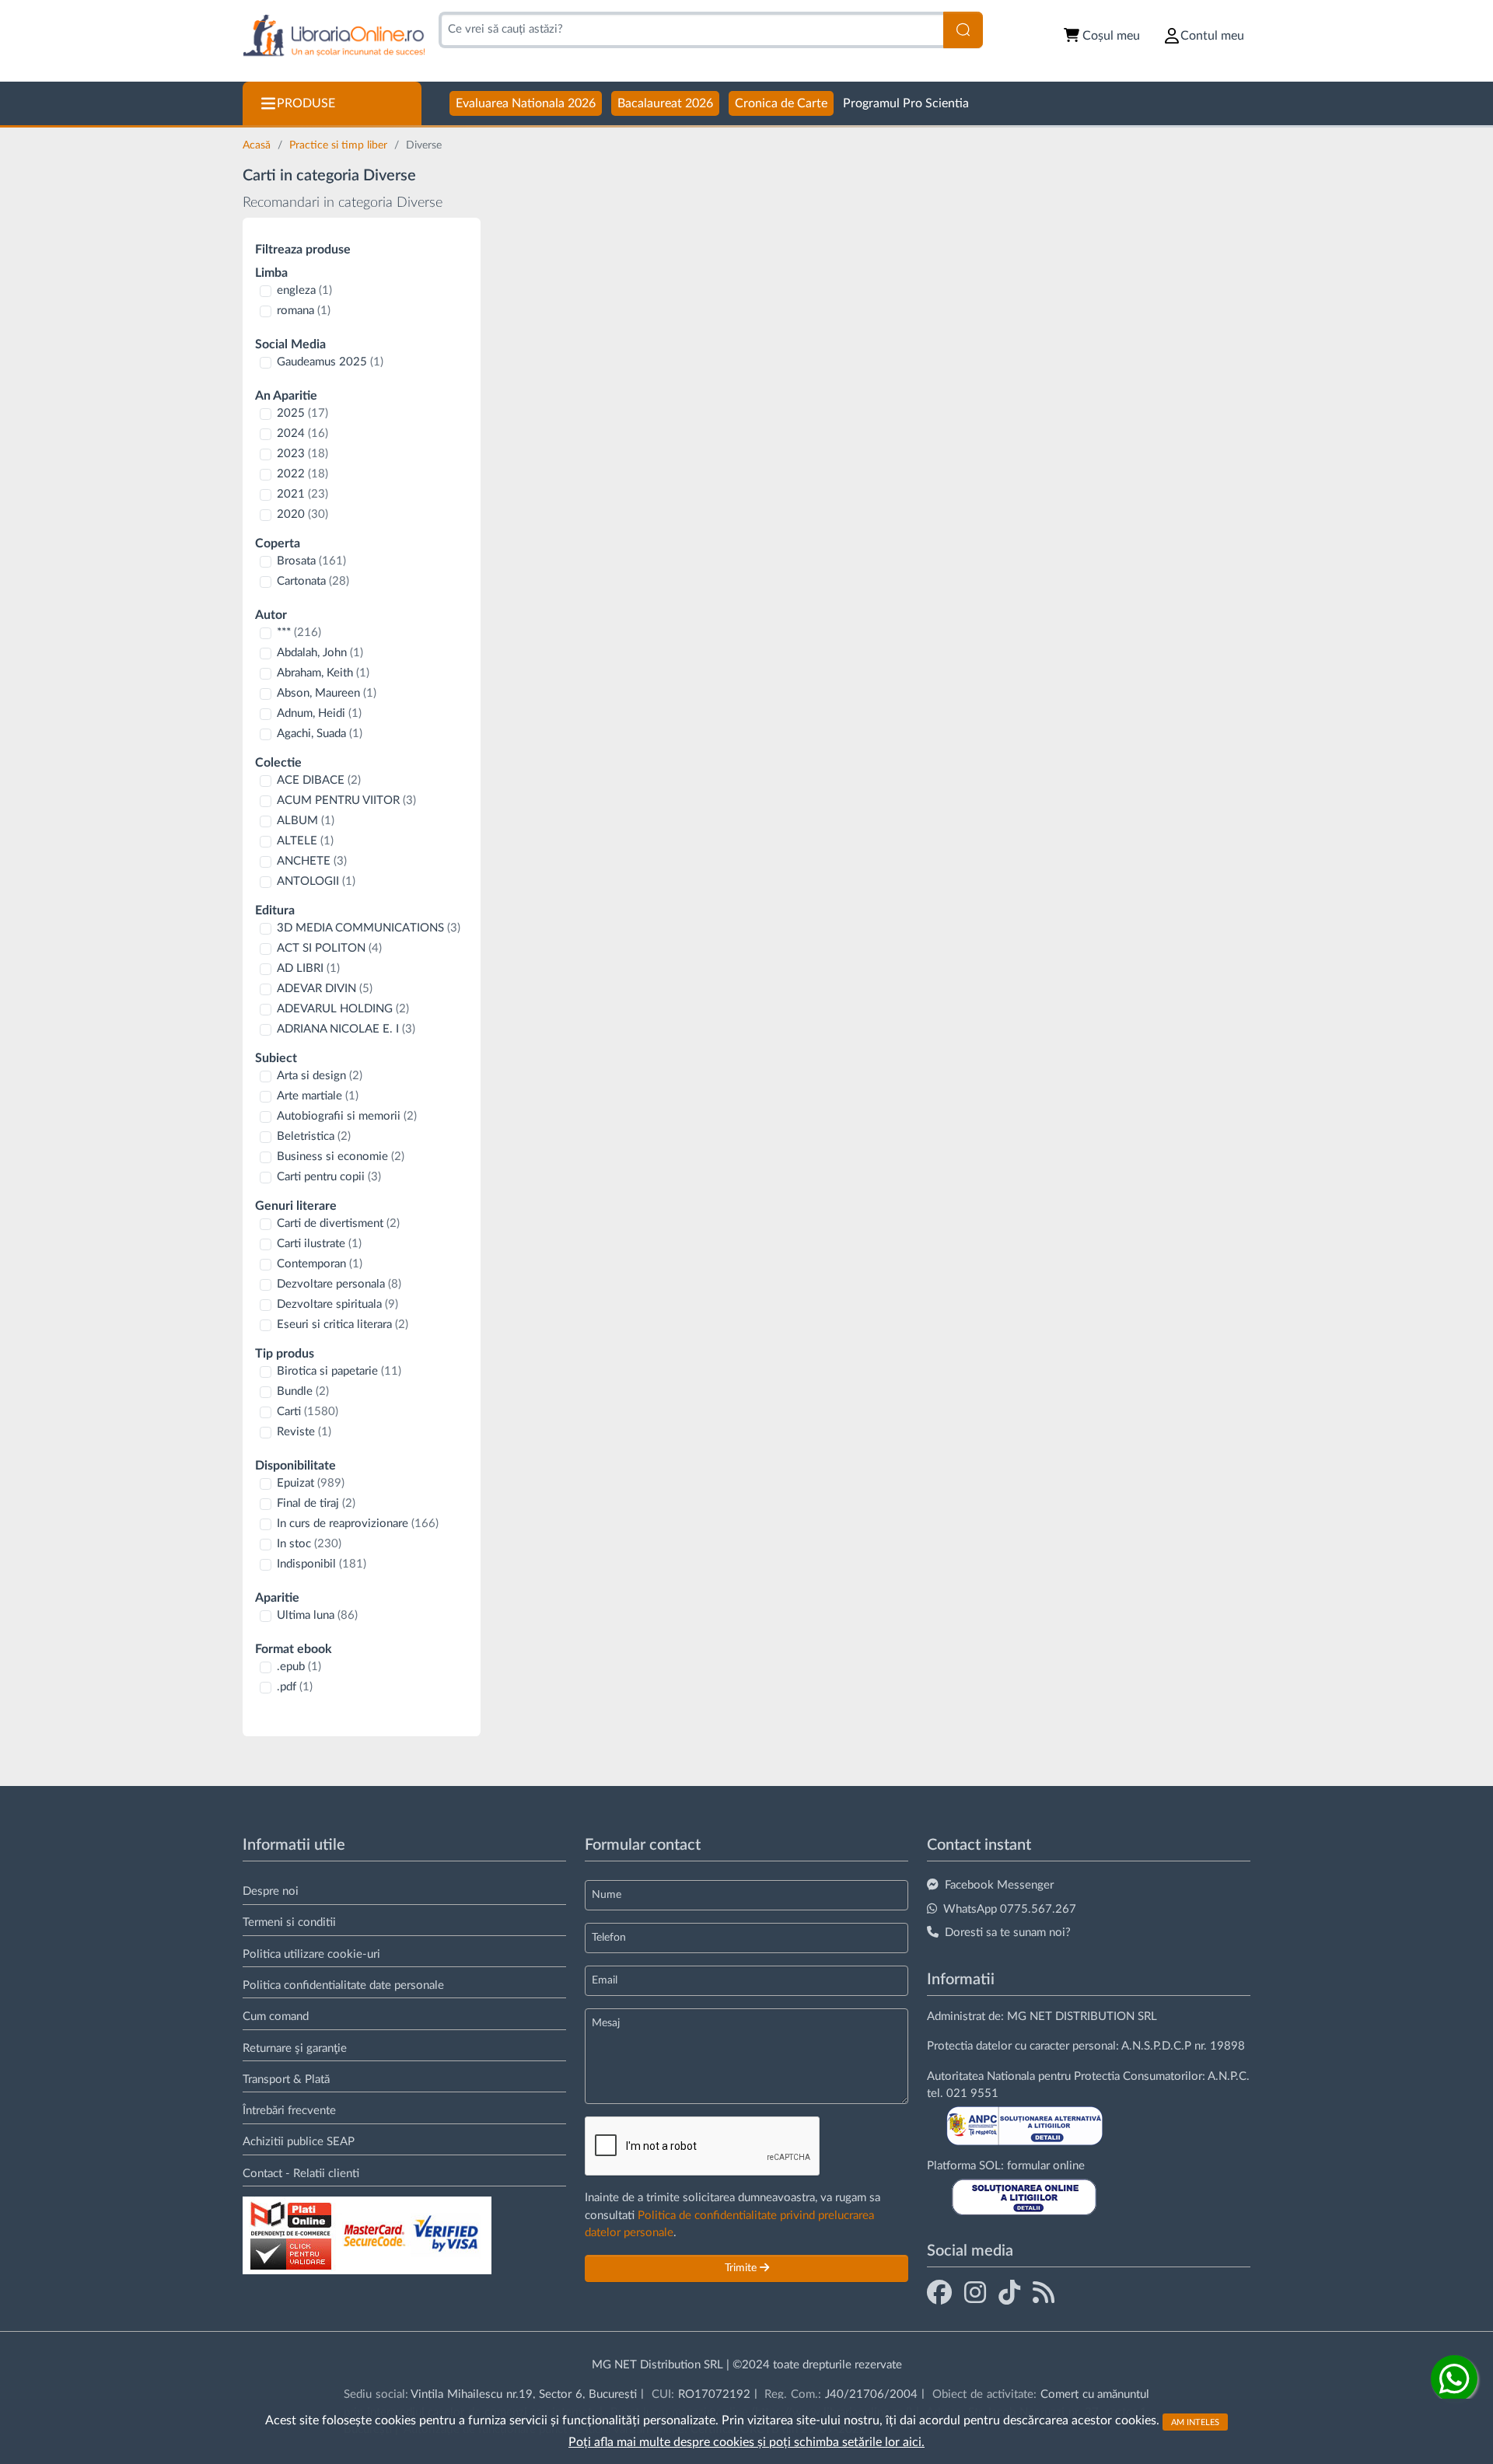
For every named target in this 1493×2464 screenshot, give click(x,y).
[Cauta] (963, 30)
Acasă (258, 145)
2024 (302, 433)
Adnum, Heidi (319, 713)
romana (304, 311)
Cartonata (313, 581)
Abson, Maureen (327, 693)
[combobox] (691, 30)
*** (299, 633)
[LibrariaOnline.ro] (334, 36)
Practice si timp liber (340, 145)
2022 (302, 474)
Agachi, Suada (320, 734)
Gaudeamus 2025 (330, 362)
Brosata (311, 561)
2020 (302, 514)
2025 (302, 413)
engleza (304, 290)
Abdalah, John (320, 653)
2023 (302, 454)
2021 (302, 494)
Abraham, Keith (323, 673)
